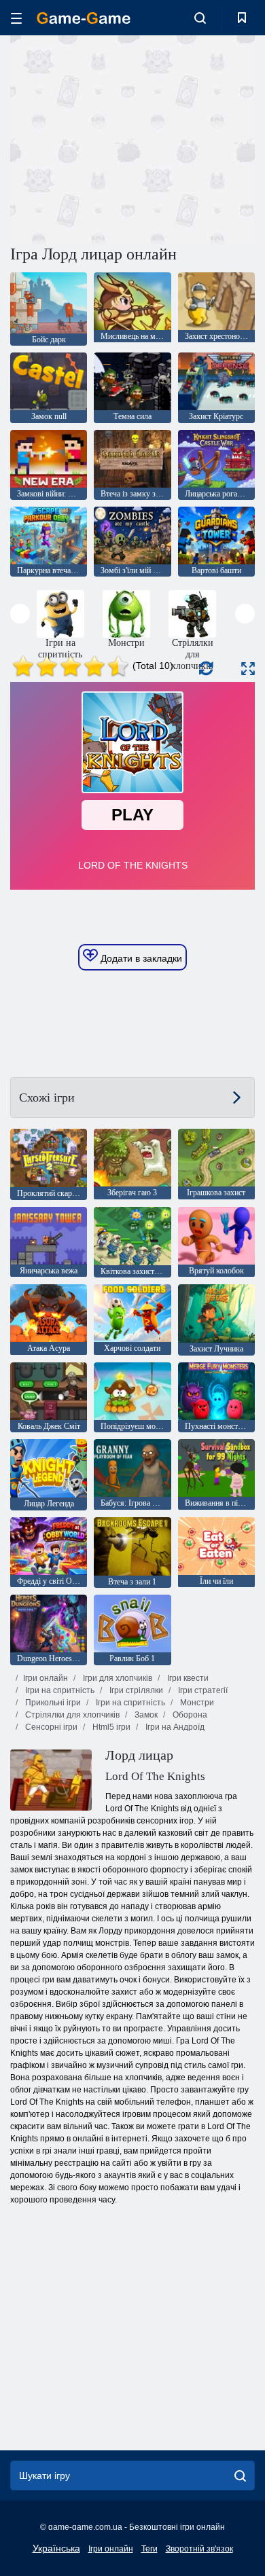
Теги (149, 2549)
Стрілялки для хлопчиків (71, 1715)
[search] (240, 2475)
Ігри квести (187, 1678)
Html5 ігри (110, 1727)
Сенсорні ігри (50, 1727)
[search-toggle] (200, 18)
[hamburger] (16, 18)
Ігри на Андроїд (174, 1727)
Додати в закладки (140, 958)
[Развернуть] (248, 669)
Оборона (189, 1715)
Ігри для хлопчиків (117, 1678)
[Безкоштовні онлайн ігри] (84, 18)
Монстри (196, 1703)
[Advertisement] (125, 138)
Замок (145, 1715)
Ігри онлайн (46, 1678)
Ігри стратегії (202, 1690)
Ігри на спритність (59, 1690)
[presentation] (20, 614)
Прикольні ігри (52, 1703)
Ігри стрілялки (135, 1690)
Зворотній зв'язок (199, 2549)
